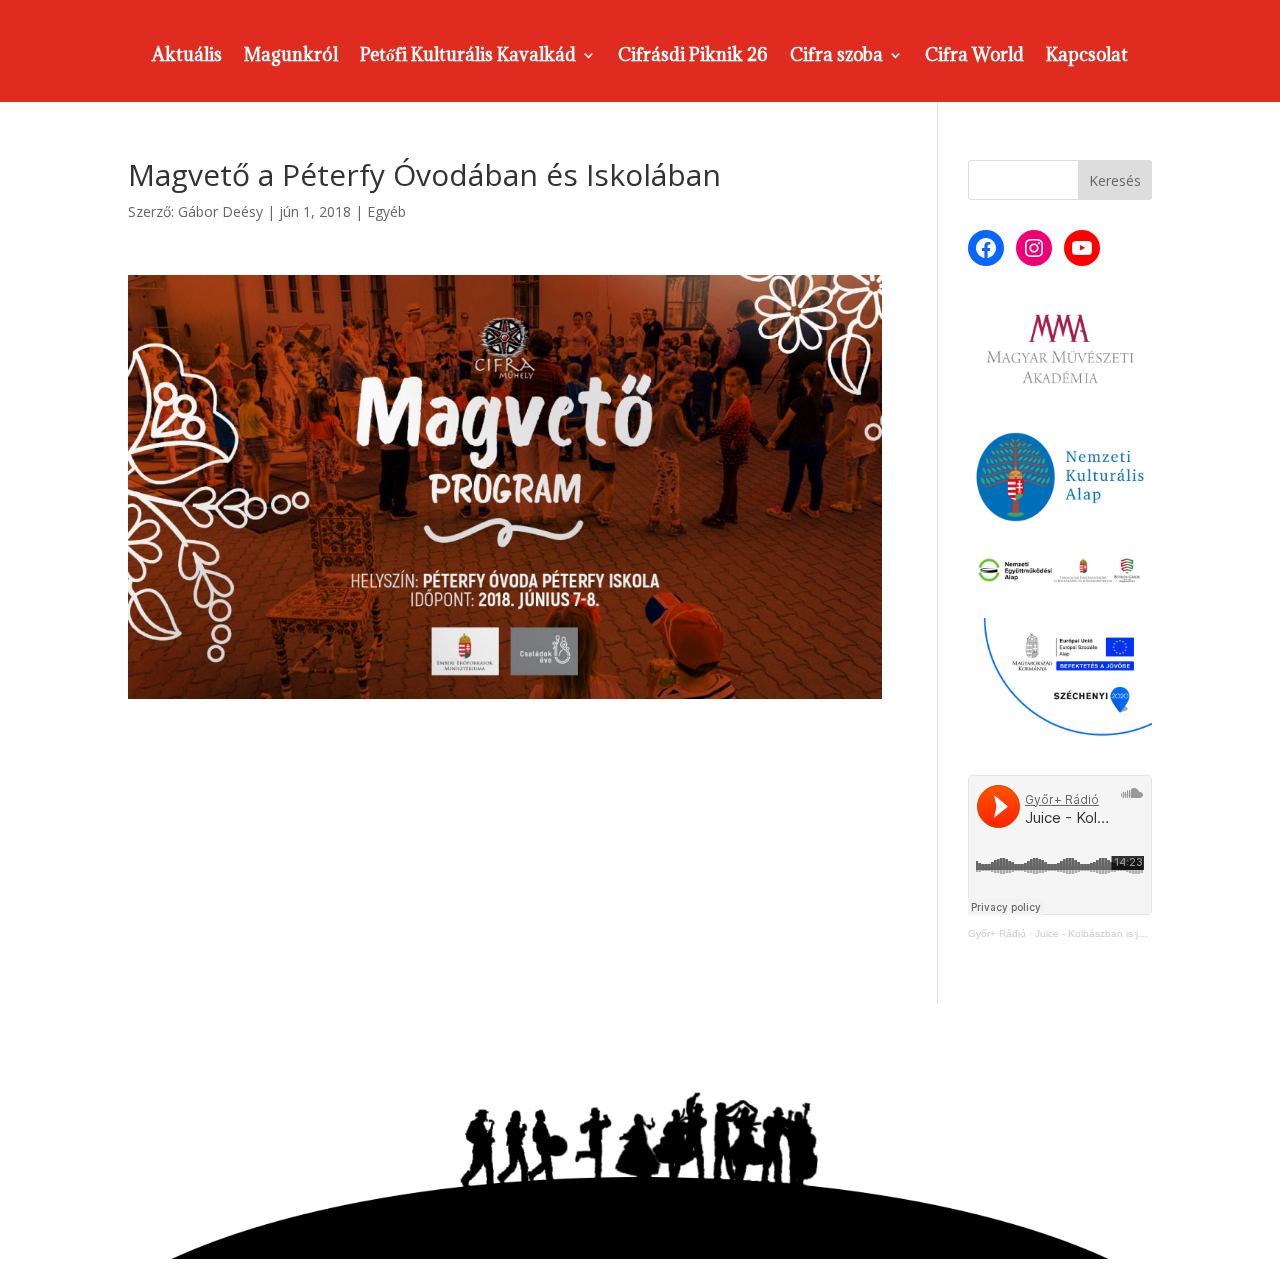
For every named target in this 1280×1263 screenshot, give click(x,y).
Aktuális (187, 57)
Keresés (1115, 180)
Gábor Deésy (220, 211)
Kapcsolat (1087, 57)
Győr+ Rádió (997, 933)
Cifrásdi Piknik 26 (693, 57)
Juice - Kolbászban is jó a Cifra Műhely (1124, 933)
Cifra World (974, 57)
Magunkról (291, 57)
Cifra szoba (836, 57)
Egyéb (386, 211)
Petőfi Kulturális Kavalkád (468, 57)
